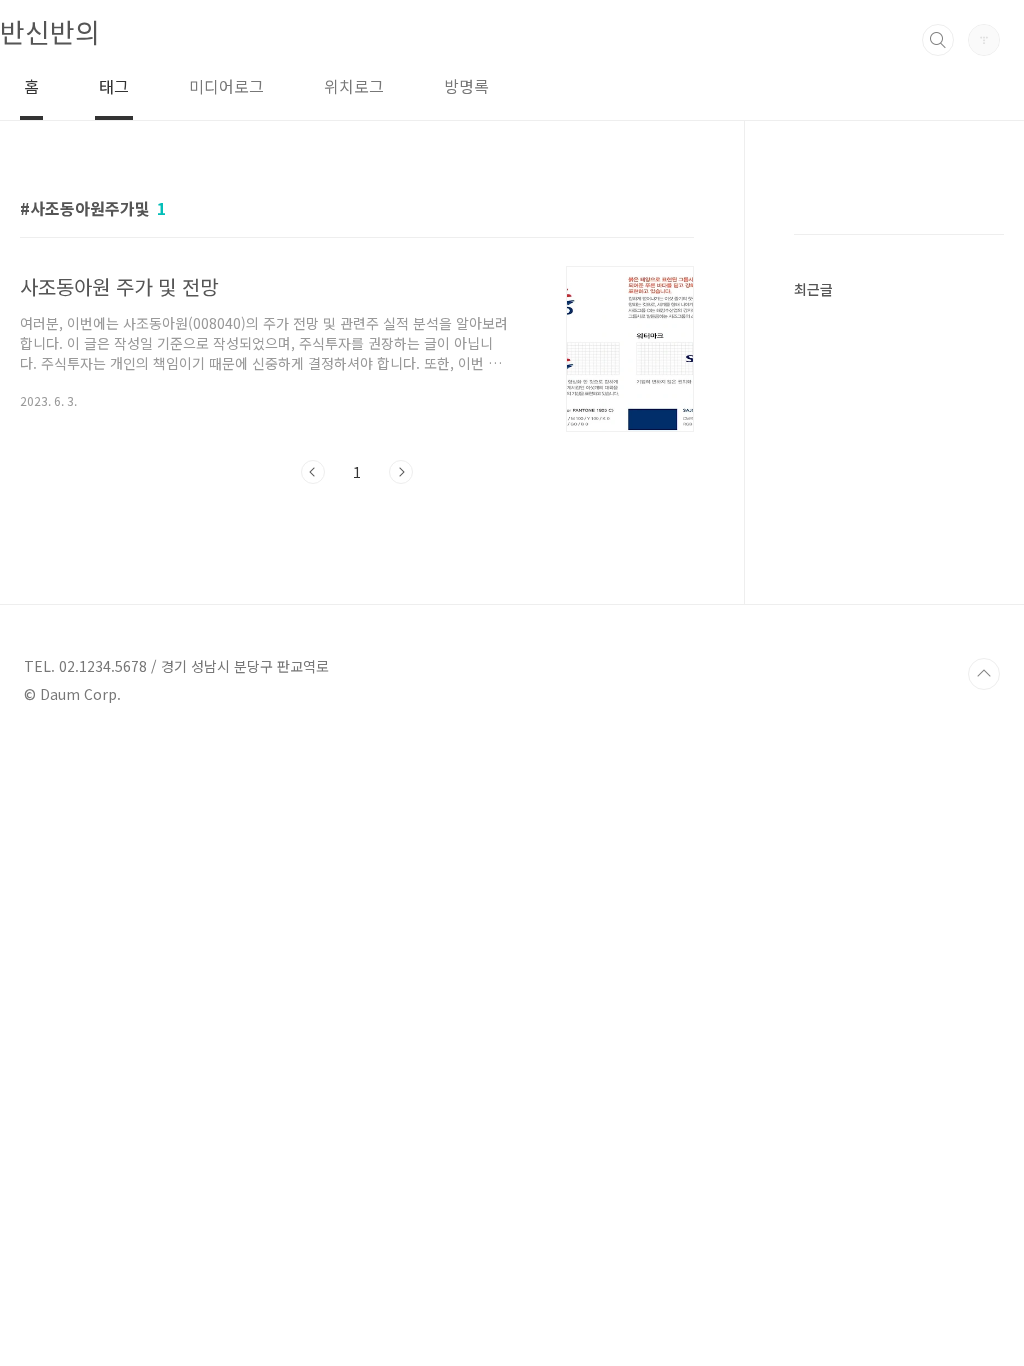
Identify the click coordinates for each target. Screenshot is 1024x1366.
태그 (114, 86)
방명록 (466, 86)
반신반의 (50, 31)
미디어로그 (226, 86)
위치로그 (354, 86)
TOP (984, 674)
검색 (938, 40)
